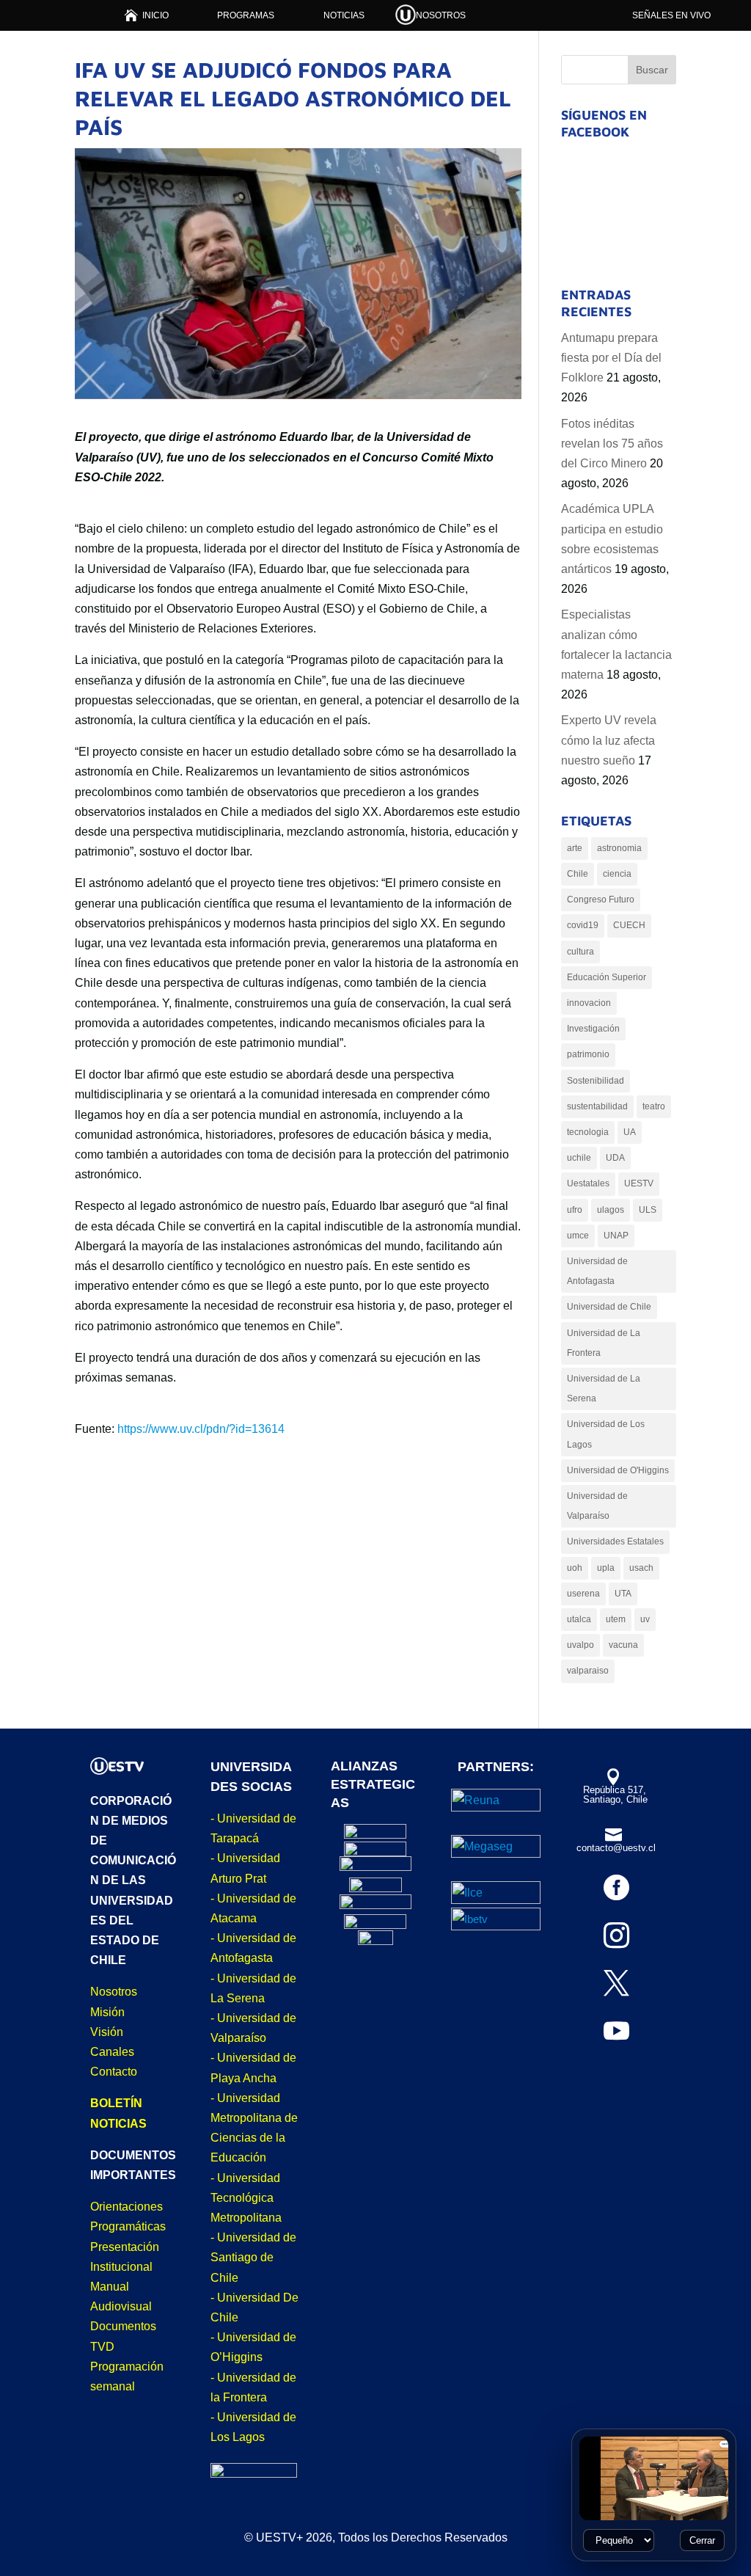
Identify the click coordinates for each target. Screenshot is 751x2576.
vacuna (623, 1645)
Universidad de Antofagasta (597, 1271)
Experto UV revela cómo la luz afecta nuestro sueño (609, 740)
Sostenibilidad (596, 1081)
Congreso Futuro (601, 900)
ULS (648, 1210)
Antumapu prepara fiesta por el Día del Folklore (611, 358)
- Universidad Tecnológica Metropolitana (246, 2198)
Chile (578, 874)
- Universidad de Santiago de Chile (253, 2257)
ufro (575, 1210)
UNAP (616, 1236)
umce (578, 1236)
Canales (112, 2052)
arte (575, 848)
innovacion (589, 1003)
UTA (623, 1594)
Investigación (593, 1029)
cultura (580, 952)
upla (606, 1568)
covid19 (583, 925)
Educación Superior (607, 977)
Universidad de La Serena (604, 1389)
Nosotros (114, 1992)
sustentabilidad (597, 1106)
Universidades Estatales (615, 1541)
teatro (654, 1106)
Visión (107, 2032)
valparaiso (588, 1671)
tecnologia (588, 1132)
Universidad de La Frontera (604, 1343)
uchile (579, 1158)
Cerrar (702, 2540)
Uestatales (588, 1183)
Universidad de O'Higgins (618, 1470)
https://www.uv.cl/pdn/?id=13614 (201, 1429)
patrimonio (588, 1054)
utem (616, 1619)
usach (641, 1568)
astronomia (619, 848)
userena (583, 1594)
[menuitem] (146, 15)
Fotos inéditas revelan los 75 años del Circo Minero (612, 444)
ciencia (617, 874)
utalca (579, 1619)
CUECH (629, 925)
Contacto (114, 2072)
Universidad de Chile (609, 1307)
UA (630, 1132)
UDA (615, 1158)
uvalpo (580, 1645)
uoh (575, 1568)
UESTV (639, 1183)
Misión (107, 2012)
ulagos (611, 1210)
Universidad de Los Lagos (606, 1434)
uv (645, 1619)
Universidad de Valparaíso (597, 1506)
